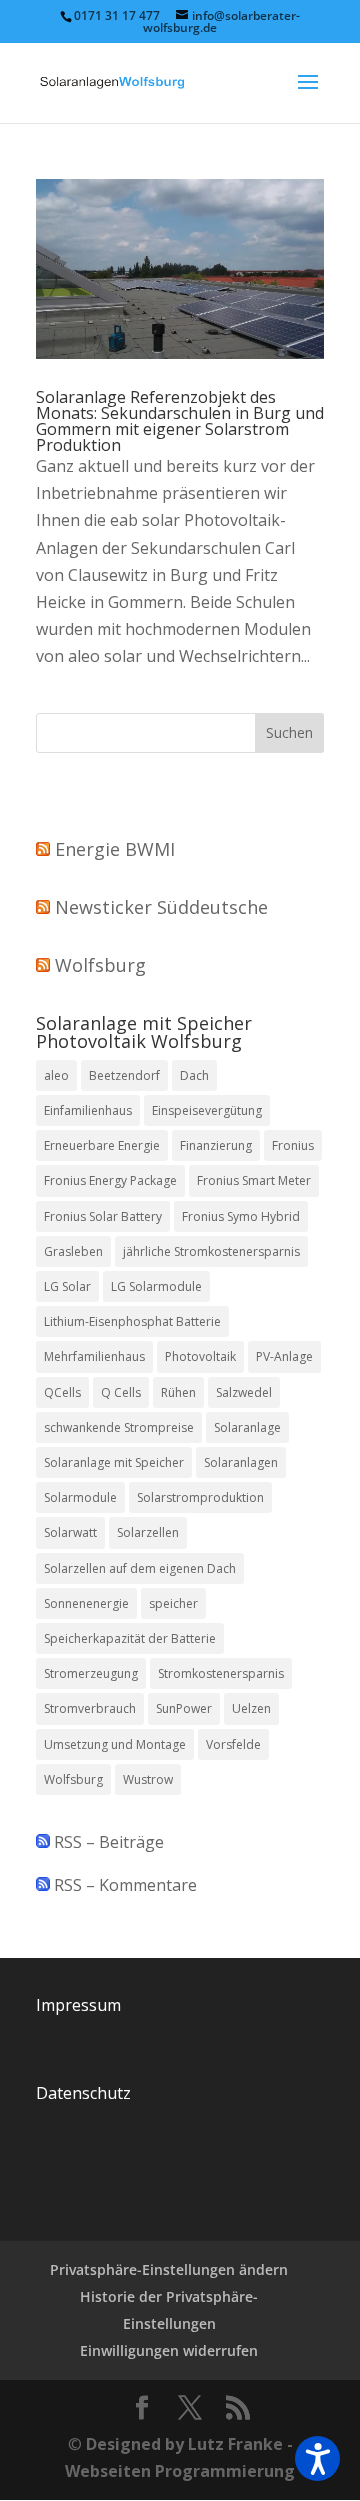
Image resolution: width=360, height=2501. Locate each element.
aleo (56, 1075)
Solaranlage (247, 1427)
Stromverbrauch (90, 1708)
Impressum (78, 2005)
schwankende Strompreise (119, 1427)
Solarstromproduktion (200, 1497)
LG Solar (67, 1286)
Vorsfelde (233, 1744)
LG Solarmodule (156, 1286)
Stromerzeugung (91, 1673)
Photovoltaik (200, 1356)
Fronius (293, 1145)
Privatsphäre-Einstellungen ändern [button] (169, 2269)
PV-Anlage (284, 1356)
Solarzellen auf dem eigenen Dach (140, 1568)
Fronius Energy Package (110, 1180)
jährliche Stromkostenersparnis (211, 1251)
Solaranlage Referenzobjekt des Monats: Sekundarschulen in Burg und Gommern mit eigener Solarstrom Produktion (180, 421)
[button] (317, 2458)
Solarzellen (148, 1532)
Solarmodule (80, 1497)
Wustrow (148, 1779)
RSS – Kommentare (123, 1885)
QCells (62, 1392)
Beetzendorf (124, 1075)
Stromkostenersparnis (221, 1673)
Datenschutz (83, 2093)
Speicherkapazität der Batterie (130, 1638)
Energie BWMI (115, 849)
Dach (194, 1075)
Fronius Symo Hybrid (241, 1216)
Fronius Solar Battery (103, 1216)
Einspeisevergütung (207, 1110)
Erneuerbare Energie (102, 1145)
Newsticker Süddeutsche (161, 907)
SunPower (184, 1708)
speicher (173, 1603)
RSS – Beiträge (107, 1842)
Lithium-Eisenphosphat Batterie (132, 1321)
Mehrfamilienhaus (94, 1356)
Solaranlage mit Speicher (114, 1462)
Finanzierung (216, 1145)
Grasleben (73, 1251)
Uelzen (251, 1708)
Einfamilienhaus (88, 1110)
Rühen (178, 1392)
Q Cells (121, 1392)
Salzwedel (244, 1392)
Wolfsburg (100, 965)
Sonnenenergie (86, 1603)
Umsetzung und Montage (115, 1744)
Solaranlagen (241, 1462)
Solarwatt (70, 1532)
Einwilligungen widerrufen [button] (169, 2350)
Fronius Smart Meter (254, 1180)
